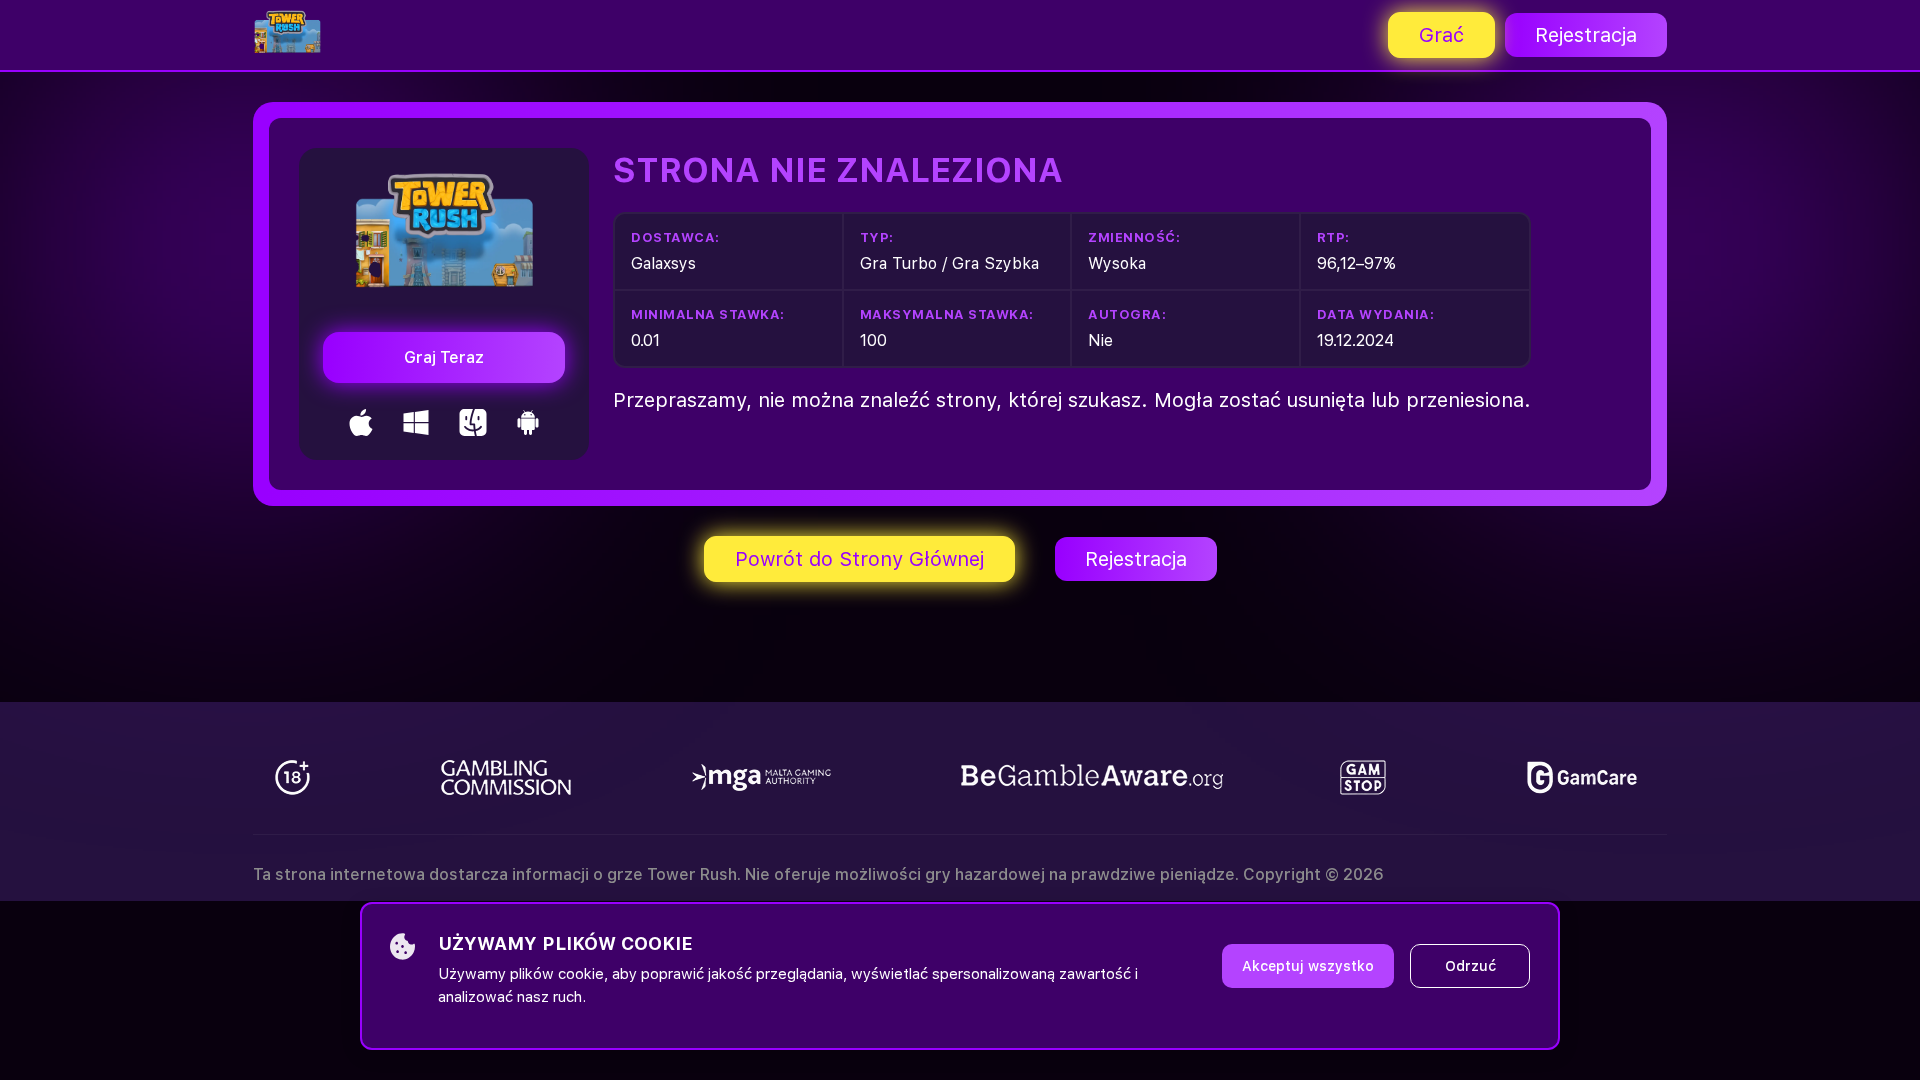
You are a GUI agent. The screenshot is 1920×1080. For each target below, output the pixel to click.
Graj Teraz (444, 357)
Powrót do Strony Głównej (859, 559)
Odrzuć (1470, 966)
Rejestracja (1586, 35)
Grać (1441, 35)
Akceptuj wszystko (1308, 966)
